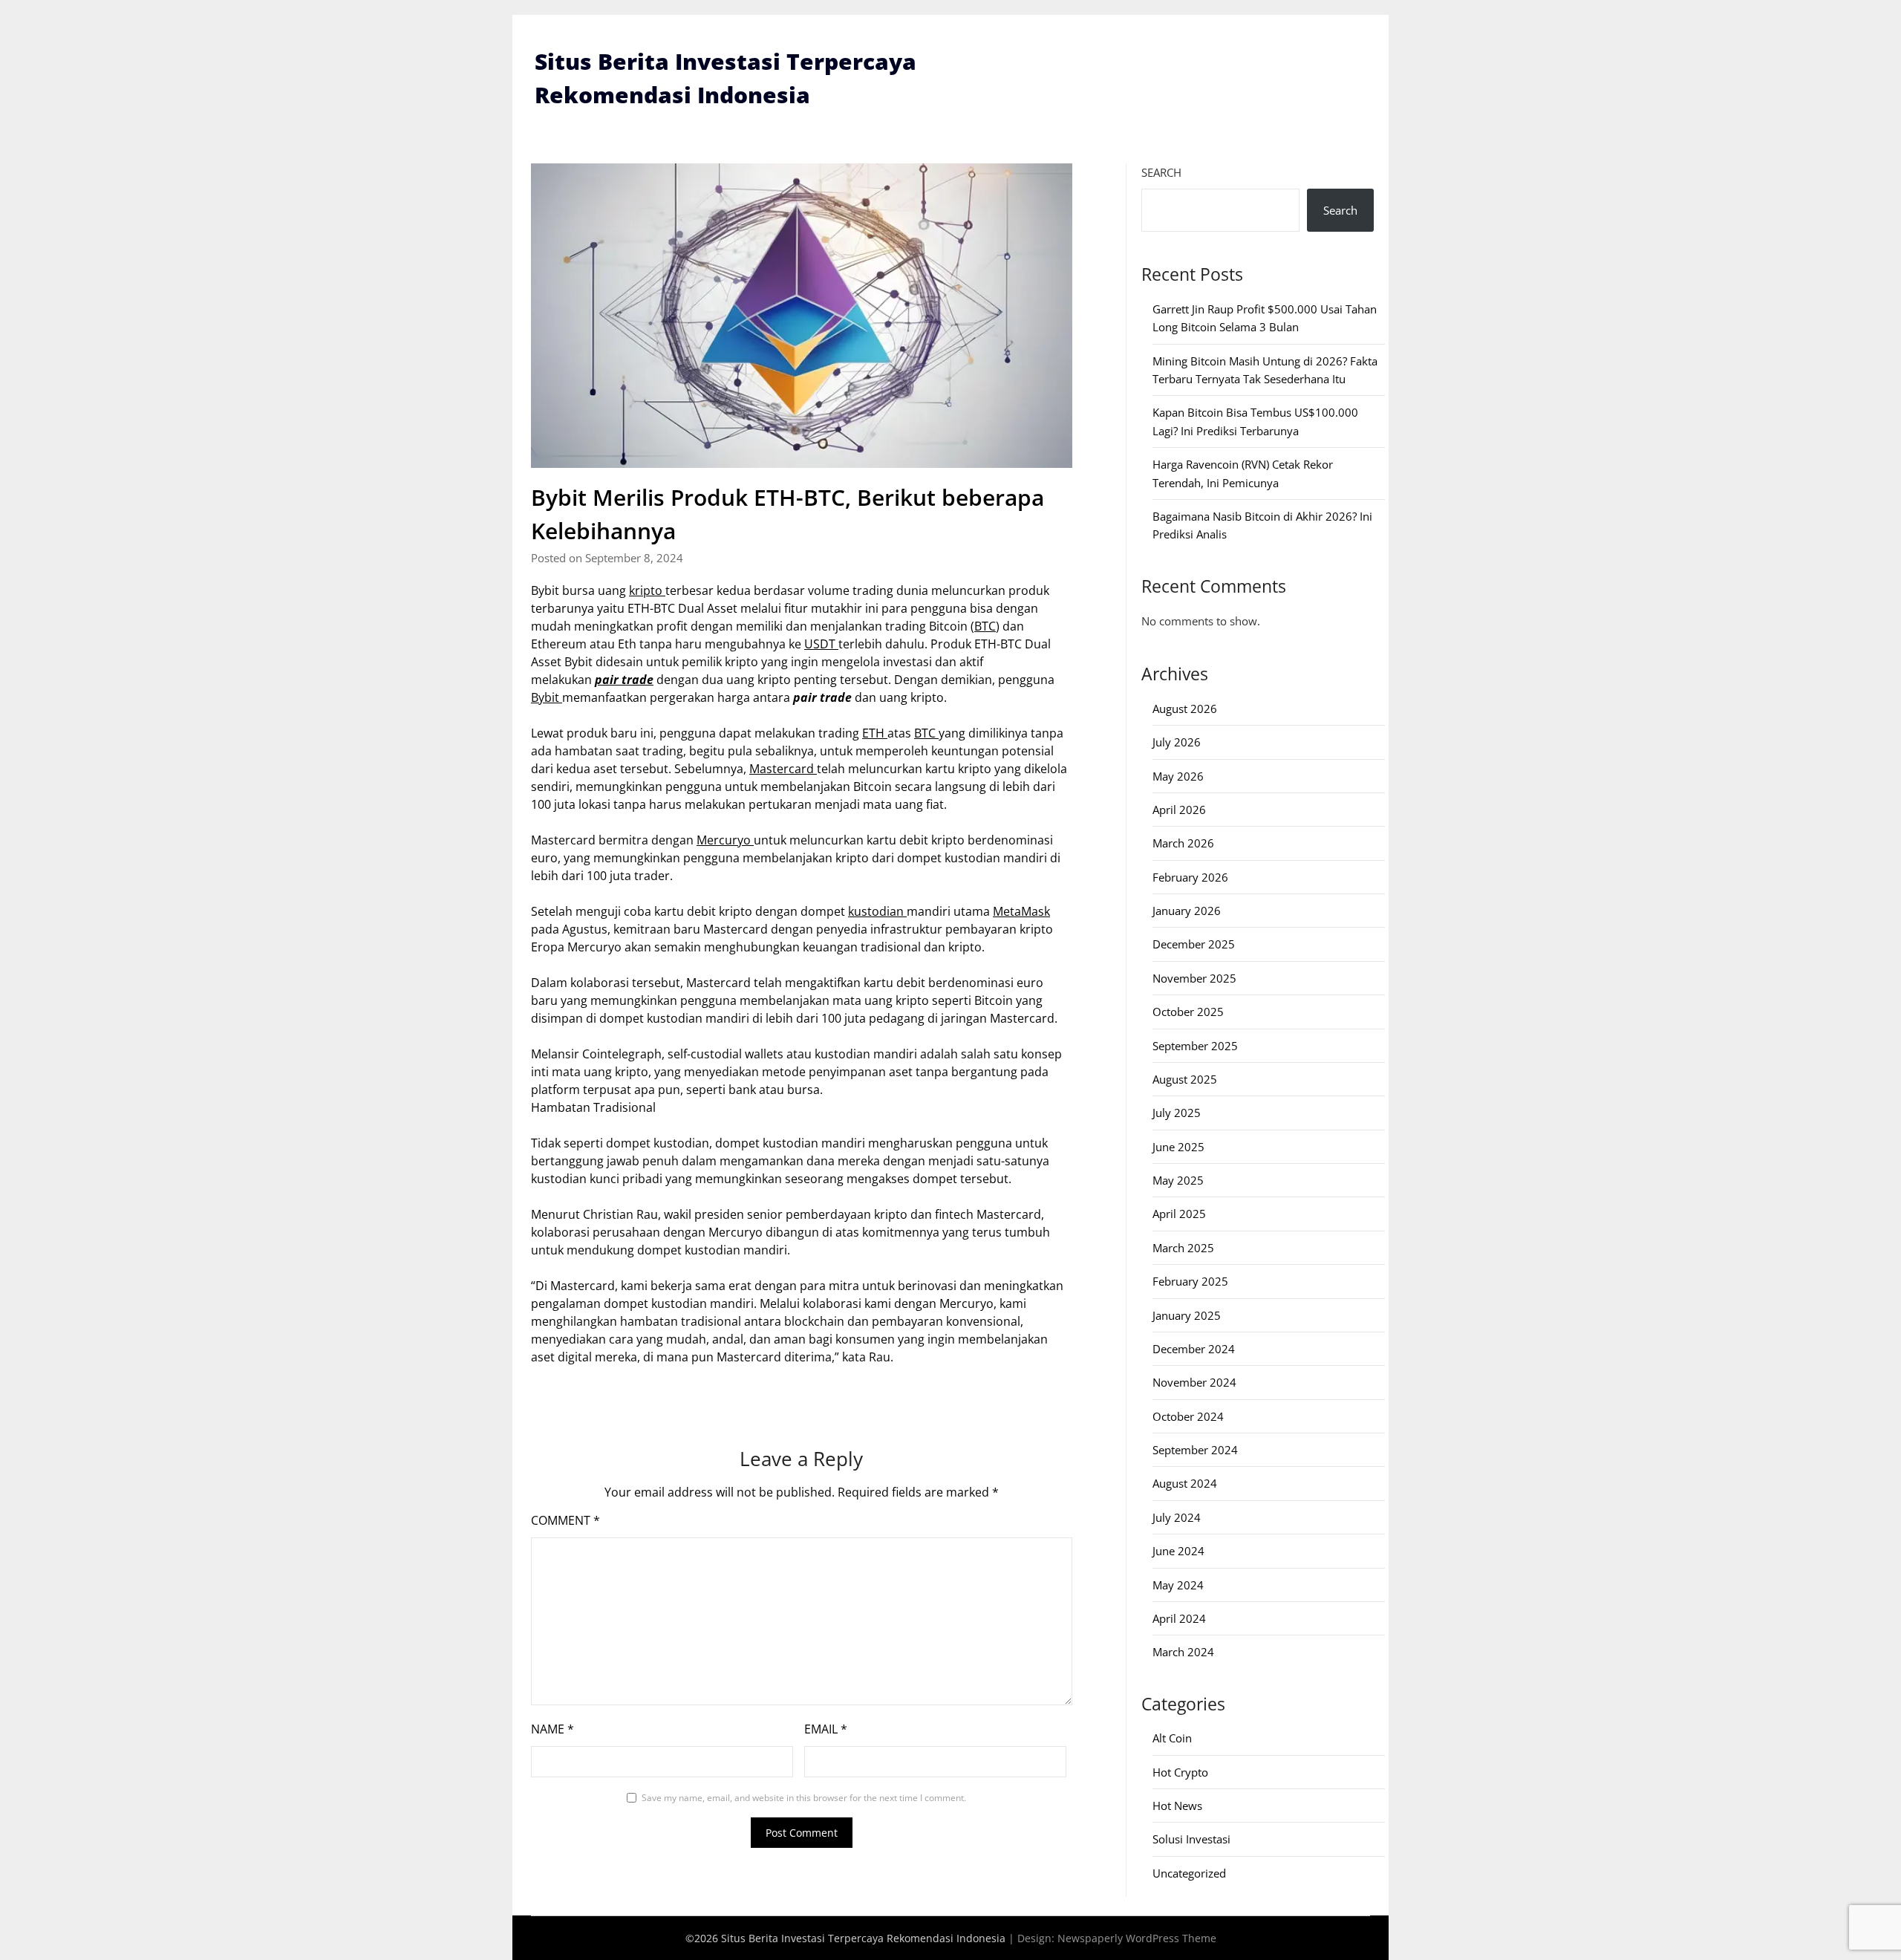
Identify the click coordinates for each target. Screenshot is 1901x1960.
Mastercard (783, 769)
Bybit (547, 697)
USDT (821, 644)
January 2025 (1187, 1315)
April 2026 (1179, 810)
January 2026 (1187, 911)
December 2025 (1194, 944)
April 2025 (1179, 1214)
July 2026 (1177, 742)
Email (826, 1729)
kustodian (877, 911)
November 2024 (1194, 1382)
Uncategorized (1189, 1873)
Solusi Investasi (1191, 1839)
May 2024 (1178, 1585)
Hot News (1177, 1806)
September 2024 (1195, 1450)
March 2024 (1183, 1652)
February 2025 (1190, 1281)
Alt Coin (1172, 1738)
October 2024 (1188, 1416)
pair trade (624, 680)
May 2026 (1178, 776)
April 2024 (1179, 1618)
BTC (985, 626)
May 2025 (1178, 1180)
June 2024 (1178, 1551)
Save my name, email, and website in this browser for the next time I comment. (804, 1798)
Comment (565, 1520)
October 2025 (1188, 1012)
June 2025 (1178, 1147)
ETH (875, 733)
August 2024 (1185, 1483)
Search (1161, 172)
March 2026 (1183, 843)
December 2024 (1194, 1349)
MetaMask (1021, 911)
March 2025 (1183, 1248)
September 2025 (1195, 1046)
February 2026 (1190, 877)
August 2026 (1185, 709)
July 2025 (1177, 1113)
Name (552, 1729)
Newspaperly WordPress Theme (1137, 1938)
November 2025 (1194, 978)
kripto (647, 590)
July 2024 (1177, 1517)
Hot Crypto (1180, 1772)
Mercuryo (725, 840)
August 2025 (1185, 1079)
